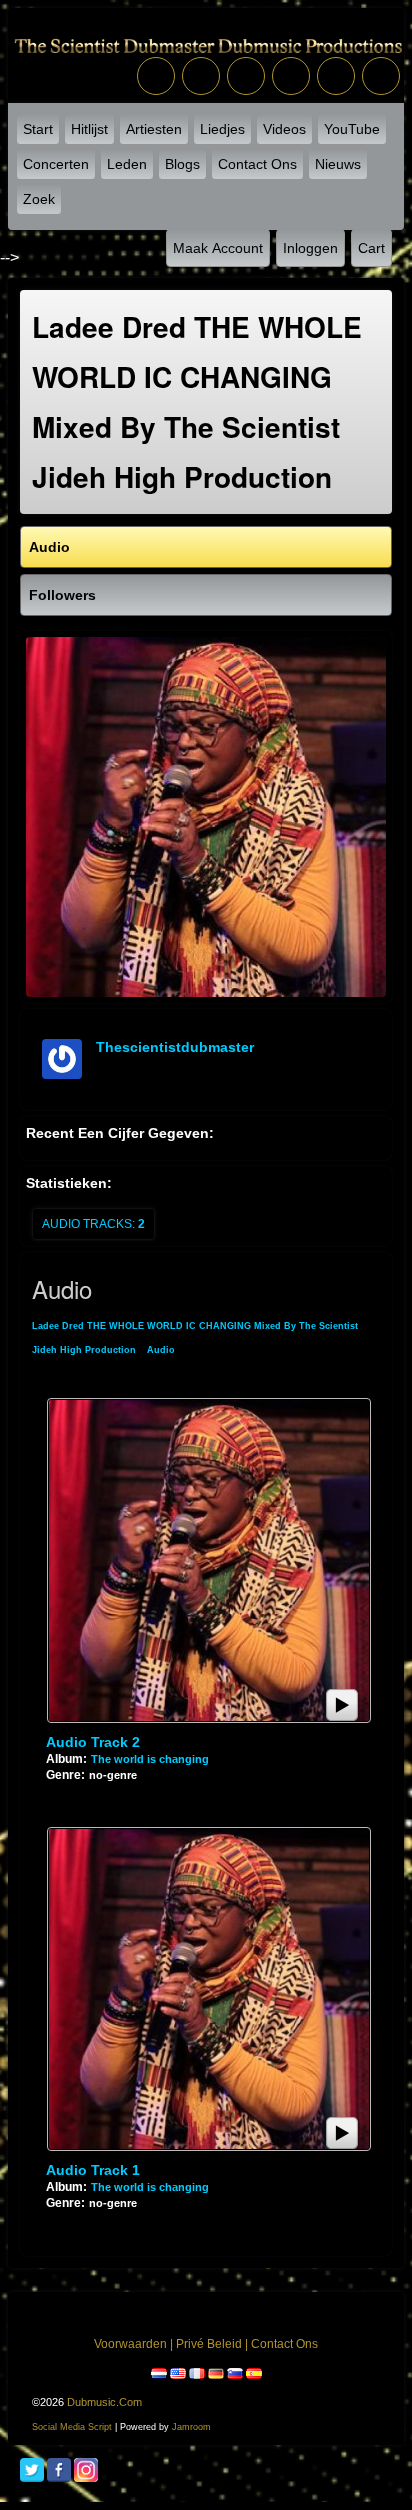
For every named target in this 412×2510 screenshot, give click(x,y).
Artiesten (154, 129)
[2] (62, 1791)
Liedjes (222, 129)
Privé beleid (209, 2344)
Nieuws (338, 164)
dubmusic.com (104, 2402)
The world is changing (150, 1759)
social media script (72, 2427)
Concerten (56, 164)
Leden (127, 164)
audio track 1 (93, 2170)
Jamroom (191, 2427)
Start (38, 129)
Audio (161, 1350)
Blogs (182, 164)
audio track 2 (93, 1742)
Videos (284, 129)
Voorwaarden (130, 2344)
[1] (54, 1791)
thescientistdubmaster (175, 1047)
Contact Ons (257, 164)
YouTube (352, 129)
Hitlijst (89, 129)
